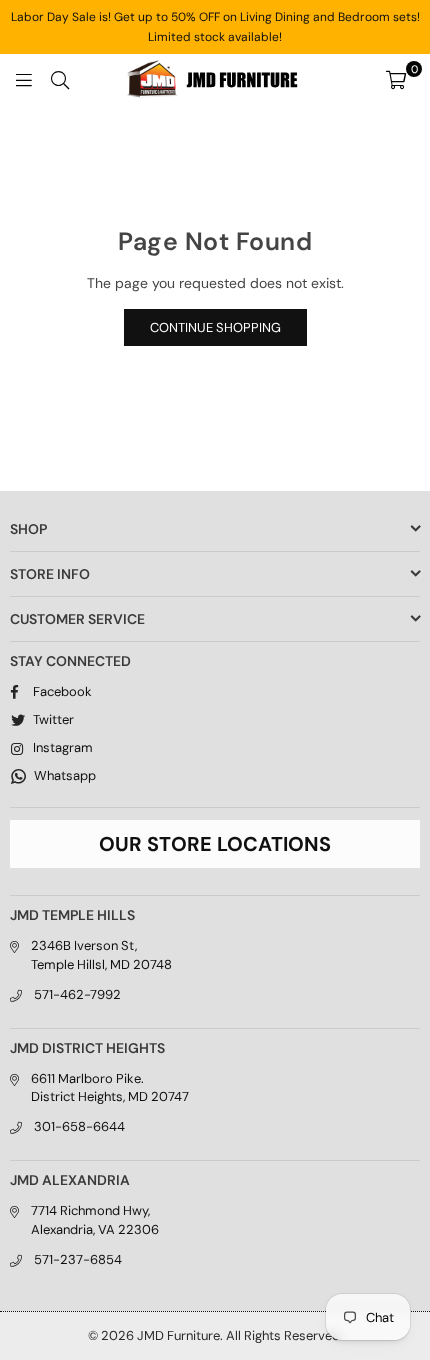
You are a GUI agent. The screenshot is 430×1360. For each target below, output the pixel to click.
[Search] (60, 79)
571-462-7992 (77, 994)
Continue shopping (215, 327)
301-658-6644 (79, 1126)
